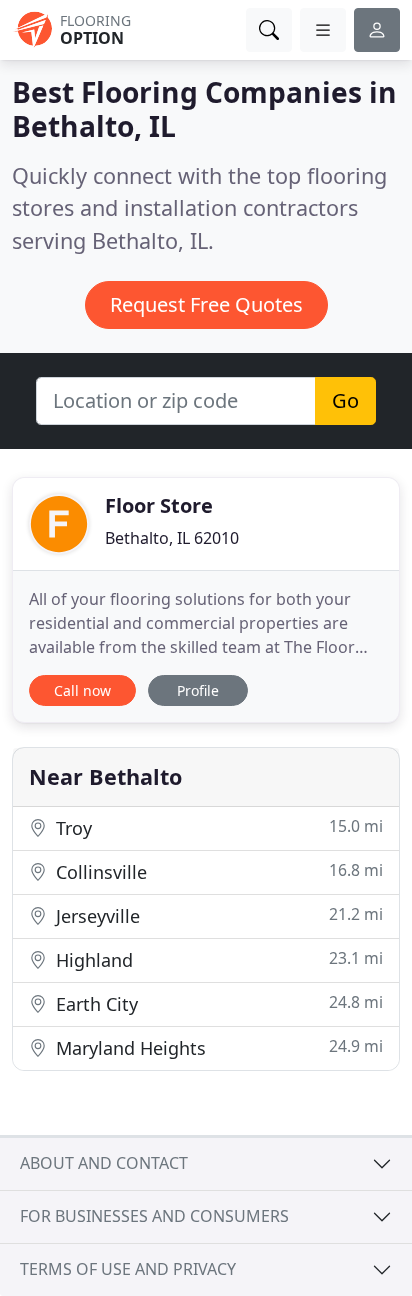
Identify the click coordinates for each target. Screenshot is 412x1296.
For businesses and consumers (154, 1216)
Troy (217, 827)
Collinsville (217, 871)
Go (345, 400)
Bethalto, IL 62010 (172, 538)
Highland (217, 959)
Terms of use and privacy (128, 1269)
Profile (198, 690)
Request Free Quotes (206, 304)
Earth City (217, 1003)
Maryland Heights (217, 1047)
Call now (82, 690)
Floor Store (159, 505)
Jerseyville (217, 915)
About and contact (104, 1163)
